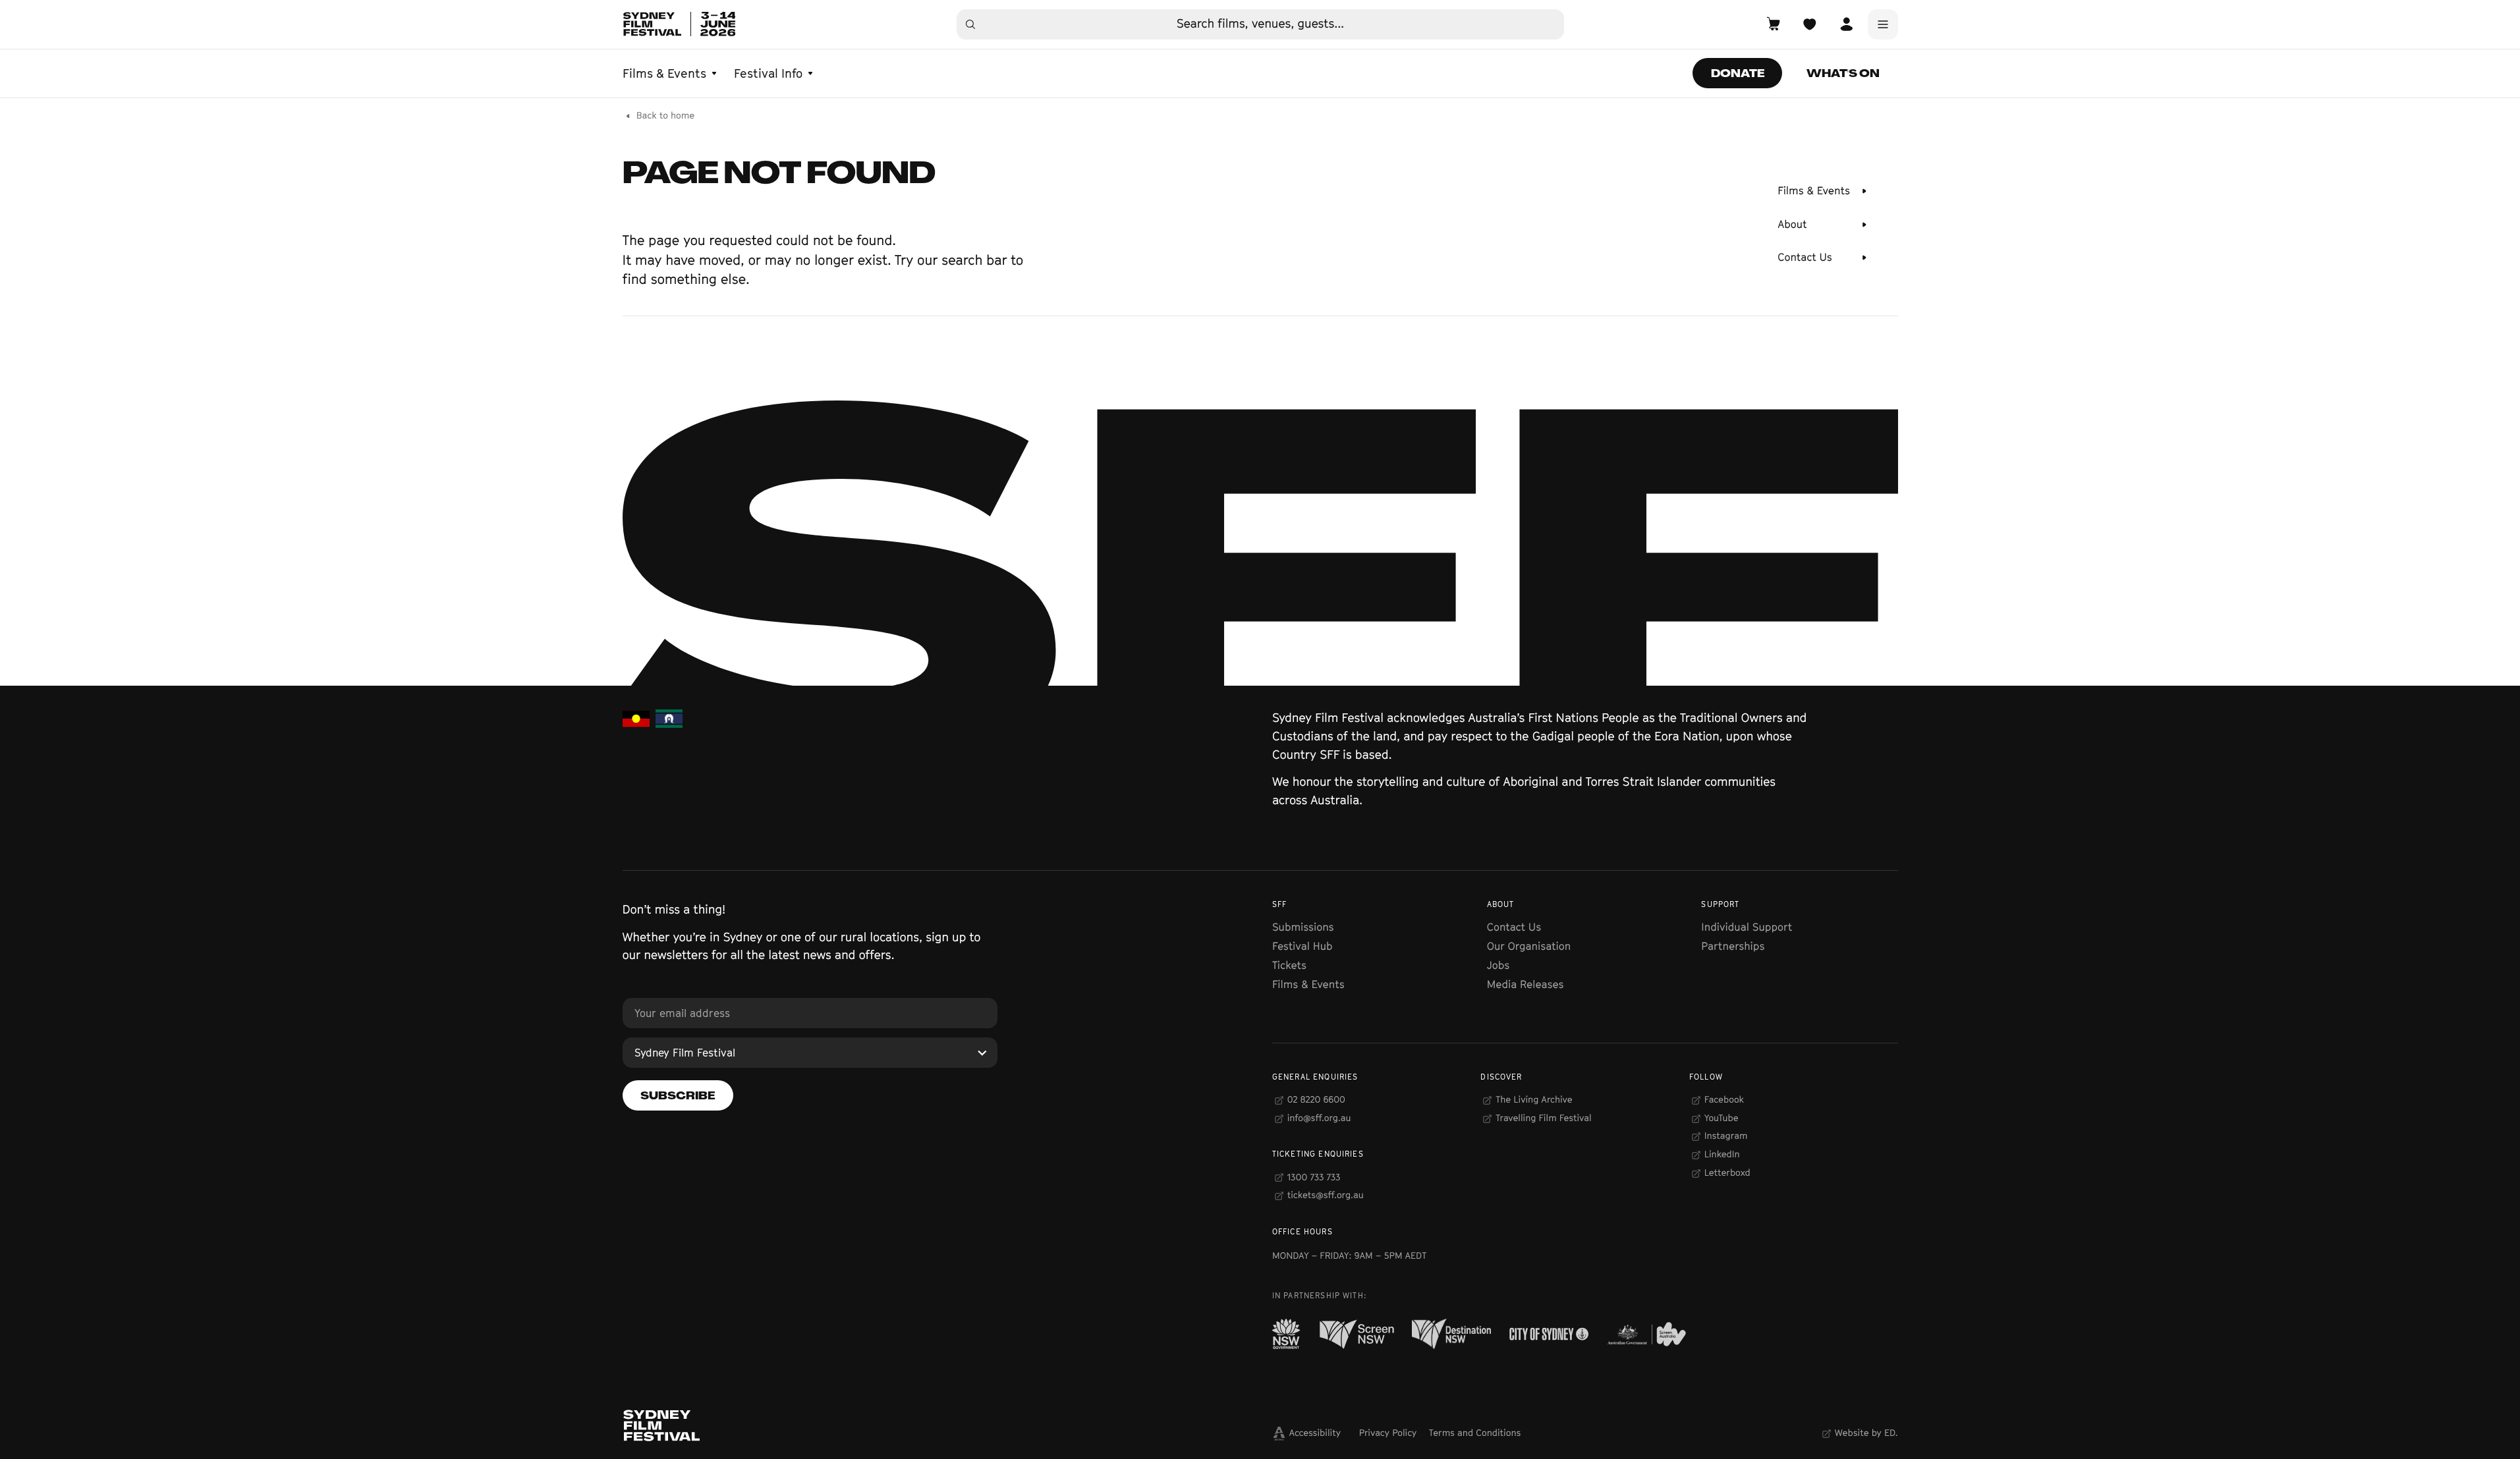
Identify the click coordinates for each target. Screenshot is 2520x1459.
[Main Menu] (1883, 24)
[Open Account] (1846, 24)
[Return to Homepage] (679, 24)
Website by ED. (1866, 1433)
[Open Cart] (1774, 24)
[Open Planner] (1810, 24)
